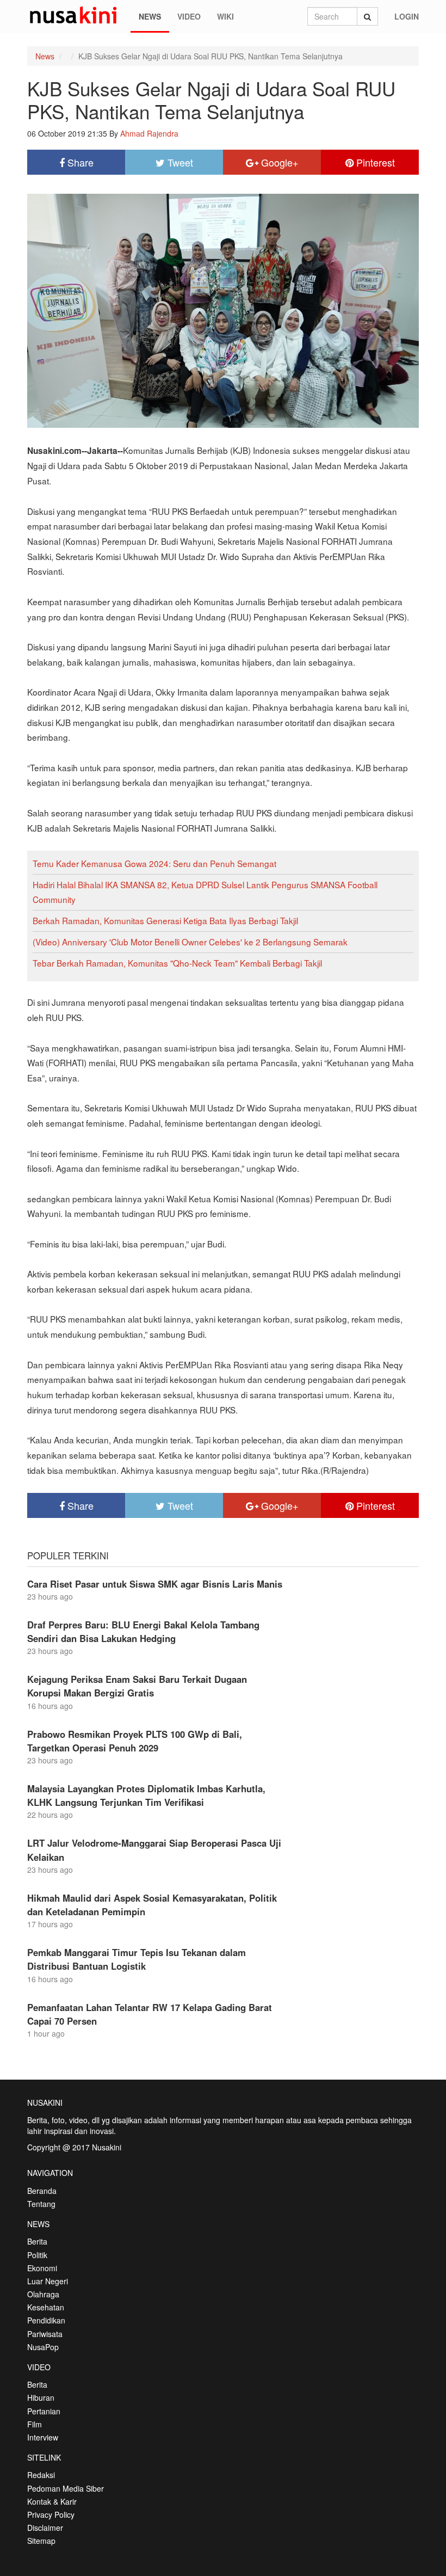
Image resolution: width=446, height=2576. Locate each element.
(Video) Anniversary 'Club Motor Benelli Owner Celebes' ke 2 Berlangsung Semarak (190, 942)
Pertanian (44, 2411)
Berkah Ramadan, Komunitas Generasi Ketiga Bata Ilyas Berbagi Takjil (165, 920)
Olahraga (43, 2294)
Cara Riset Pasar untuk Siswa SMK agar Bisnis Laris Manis (155, 1584)
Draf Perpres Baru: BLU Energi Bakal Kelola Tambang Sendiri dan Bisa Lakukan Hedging (143, 1631)
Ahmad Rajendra (149, 133)
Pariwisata (45, 2334)
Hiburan (41, 2397)
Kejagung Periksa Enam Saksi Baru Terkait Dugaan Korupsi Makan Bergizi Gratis (137, 1686)
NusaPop (43, 2347)
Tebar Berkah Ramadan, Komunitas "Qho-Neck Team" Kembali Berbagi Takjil (177, 963)
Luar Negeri (48, 2281)
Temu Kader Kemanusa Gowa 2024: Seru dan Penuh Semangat (154, 863)
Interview (43, 2437)
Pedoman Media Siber (66, 2488)
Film (35, 2424)
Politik (37, 2255)
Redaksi (41, 2475)
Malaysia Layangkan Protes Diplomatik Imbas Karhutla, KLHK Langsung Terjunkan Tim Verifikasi (146, 1795)
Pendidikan (46, 2320)
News (150, 16)
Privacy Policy (51, 2514)
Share (79, 162)
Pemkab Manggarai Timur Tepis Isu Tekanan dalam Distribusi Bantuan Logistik (137, 1959)
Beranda (42, 2191)
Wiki (225, 16)
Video (189, 16)
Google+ (278, 162)
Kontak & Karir (52, 2501)
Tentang (41, 2204)
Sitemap (41, 2541)
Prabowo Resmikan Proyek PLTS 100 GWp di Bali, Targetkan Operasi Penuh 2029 (135, 1741)
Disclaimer (45, 2528)
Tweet (179, 162)
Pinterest (374, 162)
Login (407, 16)
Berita (37, 2241)
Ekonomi (42, 2268)
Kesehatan (46, 2307)
